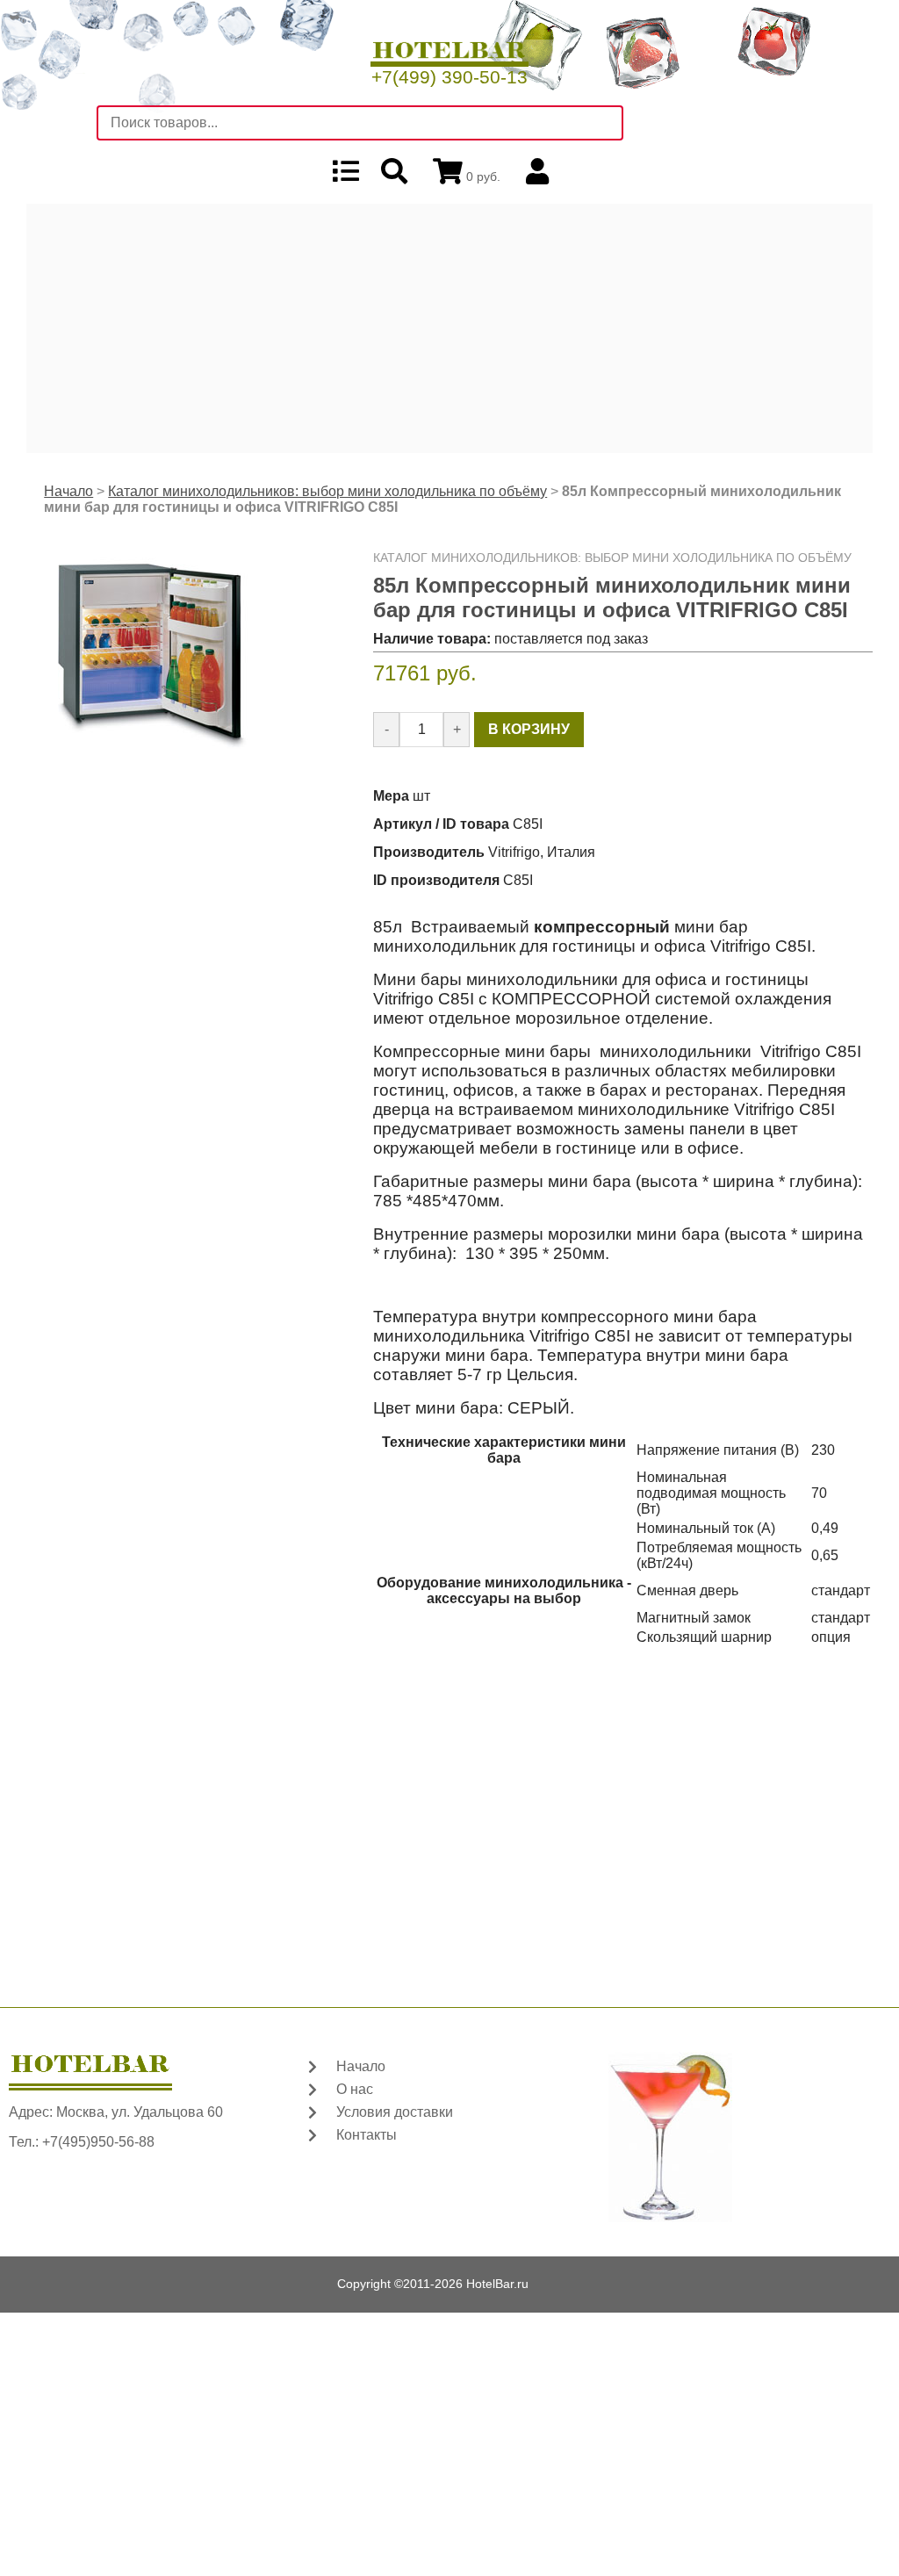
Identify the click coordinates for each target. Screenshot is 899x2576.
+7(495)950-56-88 (98, 2142)
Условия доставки (395, 2112)
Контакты (367, 2135)
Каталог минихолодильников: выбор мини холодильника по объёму (327, 491)
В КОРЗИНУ (529, 729)
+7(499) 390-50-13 (449, 77)
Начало (68, 491)
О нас (355, 2089)
